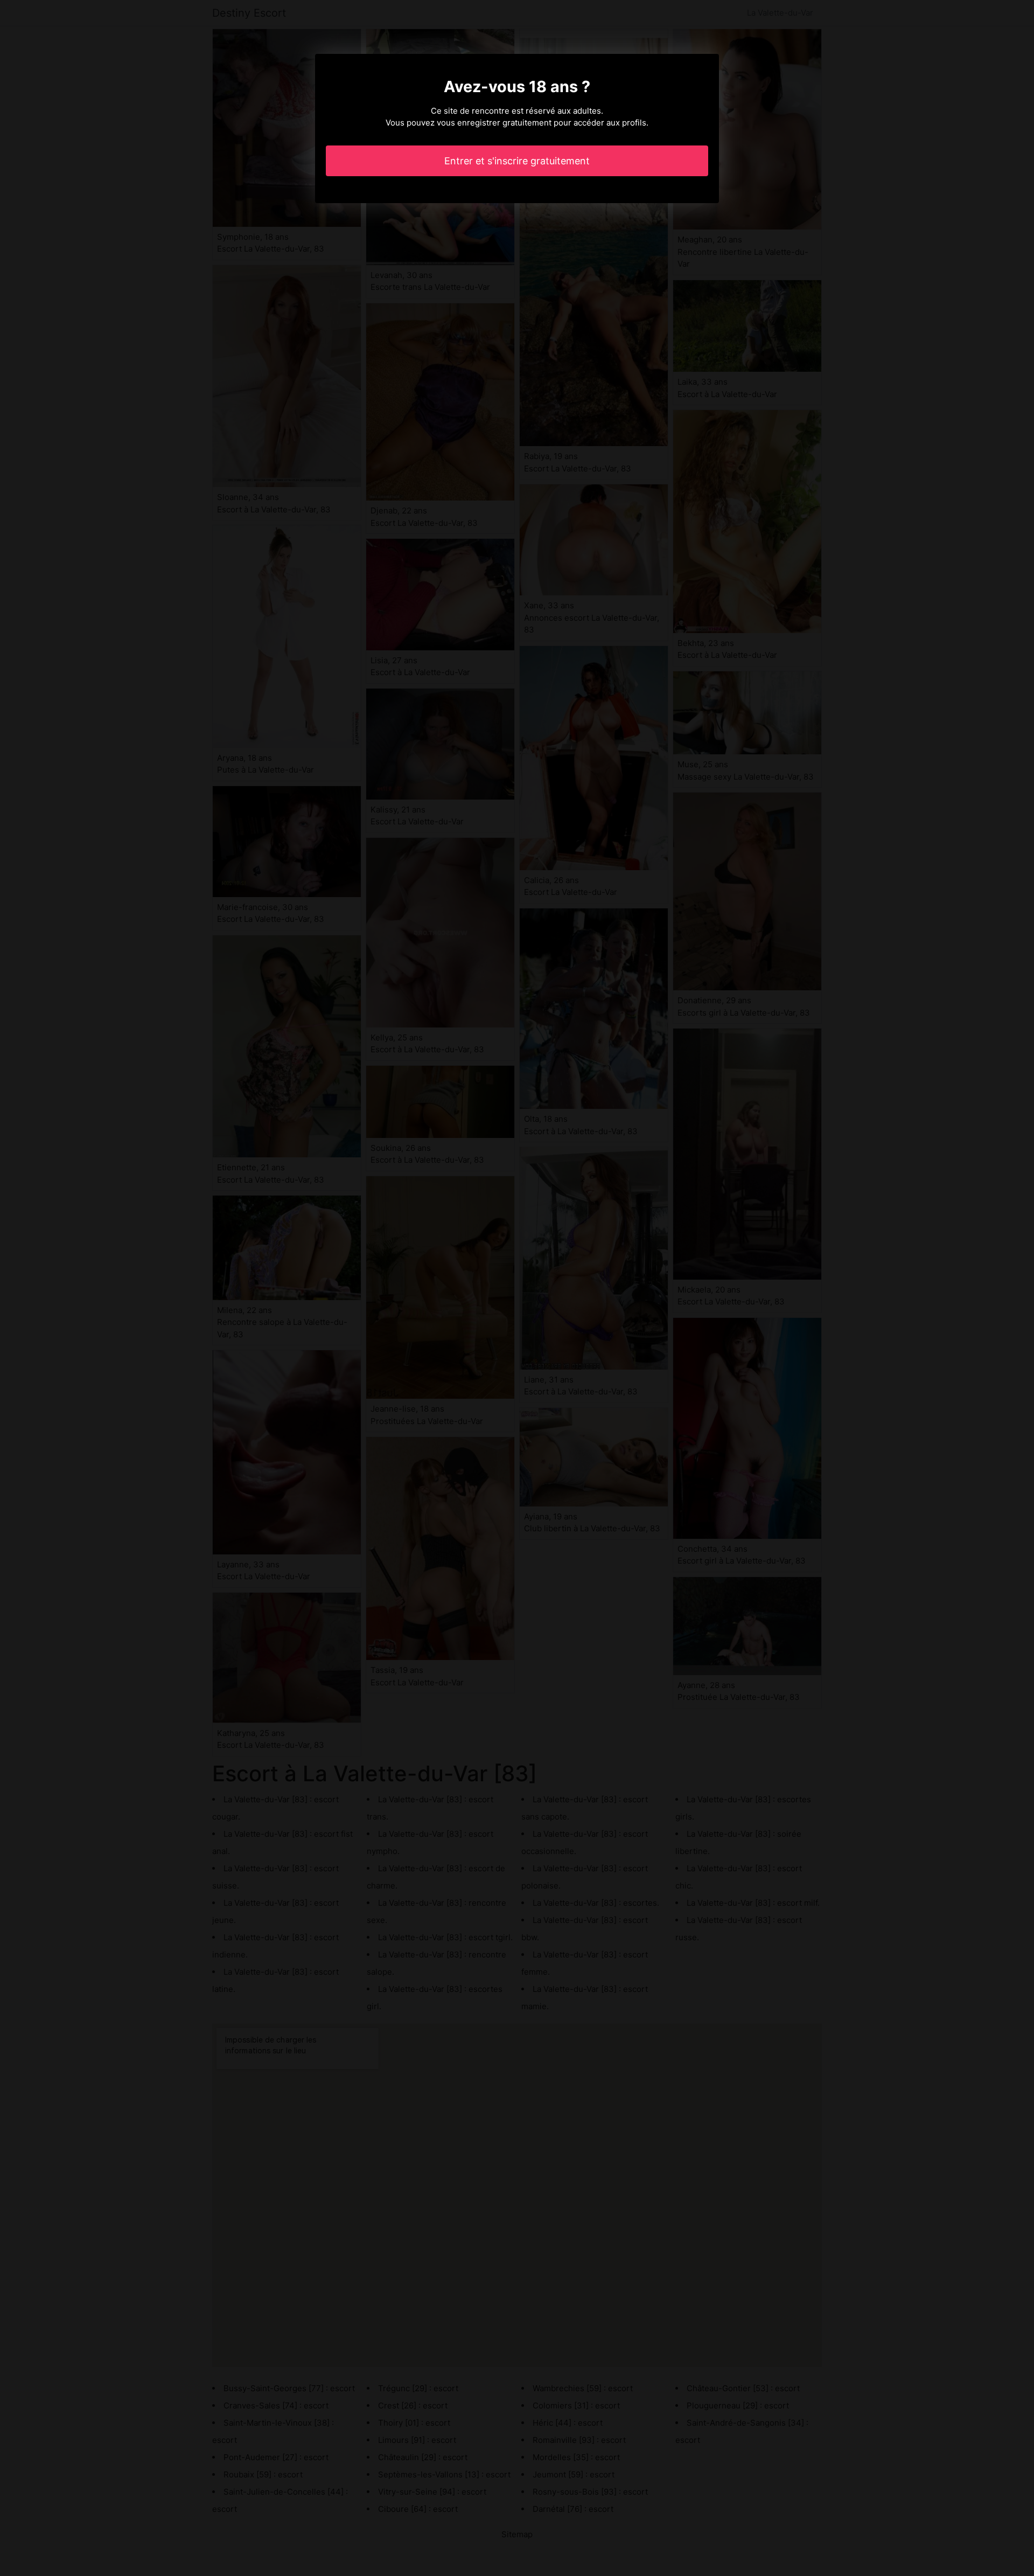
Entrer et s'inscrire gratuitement (517, 161)
